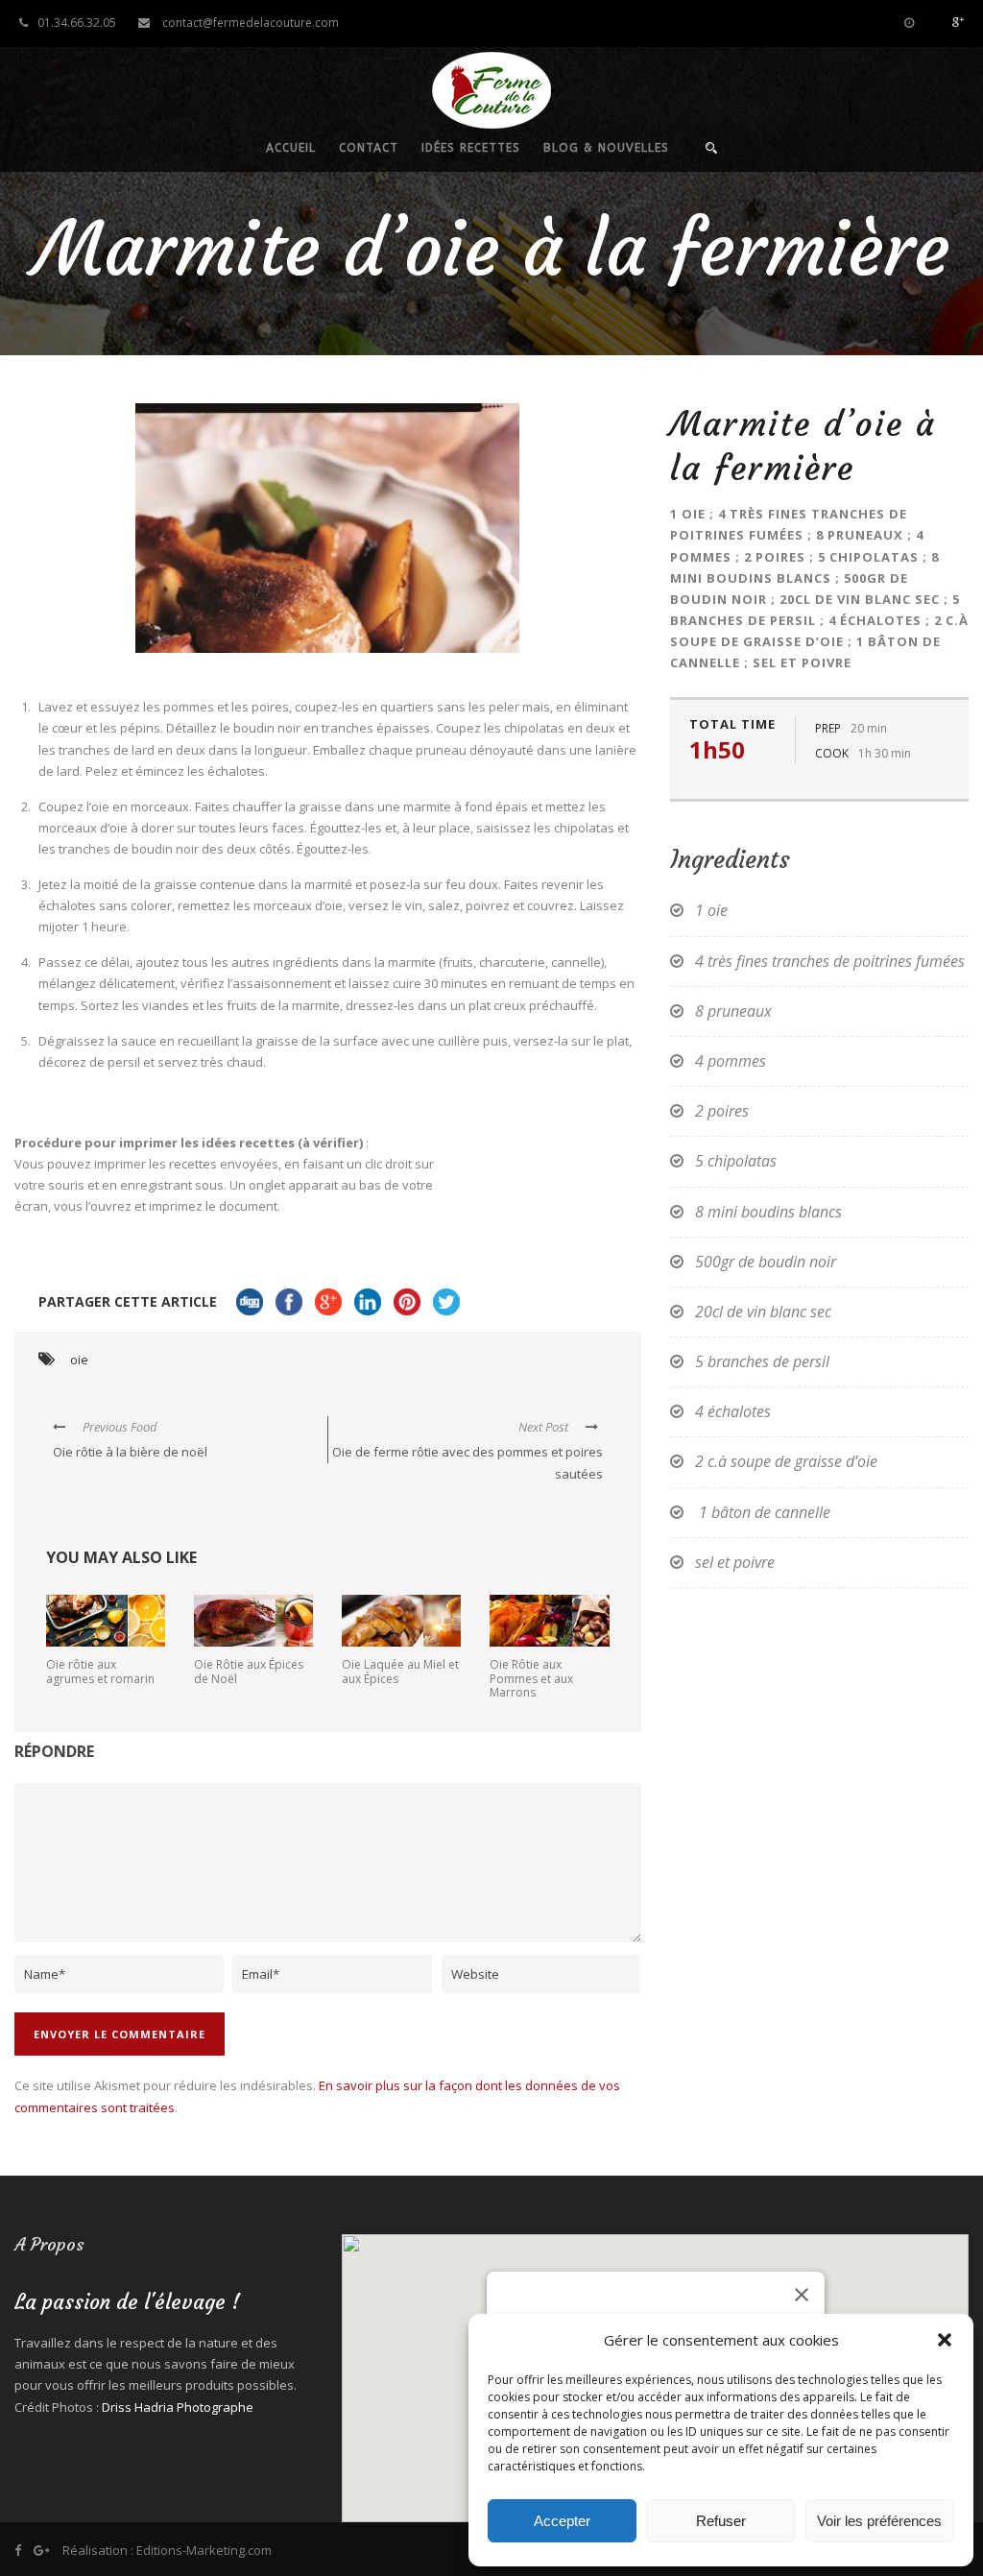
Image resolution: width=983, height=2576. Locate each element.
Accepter (562, 2521)
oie (79, 1360)
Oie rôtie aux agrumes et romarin (100, 1671)
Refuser (721, 2521)
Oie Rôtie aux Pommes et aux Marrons (531, 1678)
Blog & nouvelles (606, 148)
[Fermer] (802, 2295)
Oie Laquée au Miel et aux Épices (400, 1671)
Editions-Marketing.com (204, 2550)
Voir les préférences (879, 2521)
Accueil (291, 148)
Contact (369, 148)
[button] (945, 2340)
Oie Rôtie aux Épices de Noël (249, 1671)
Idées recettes (471, 148)
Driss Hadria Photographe (178, 2407)
